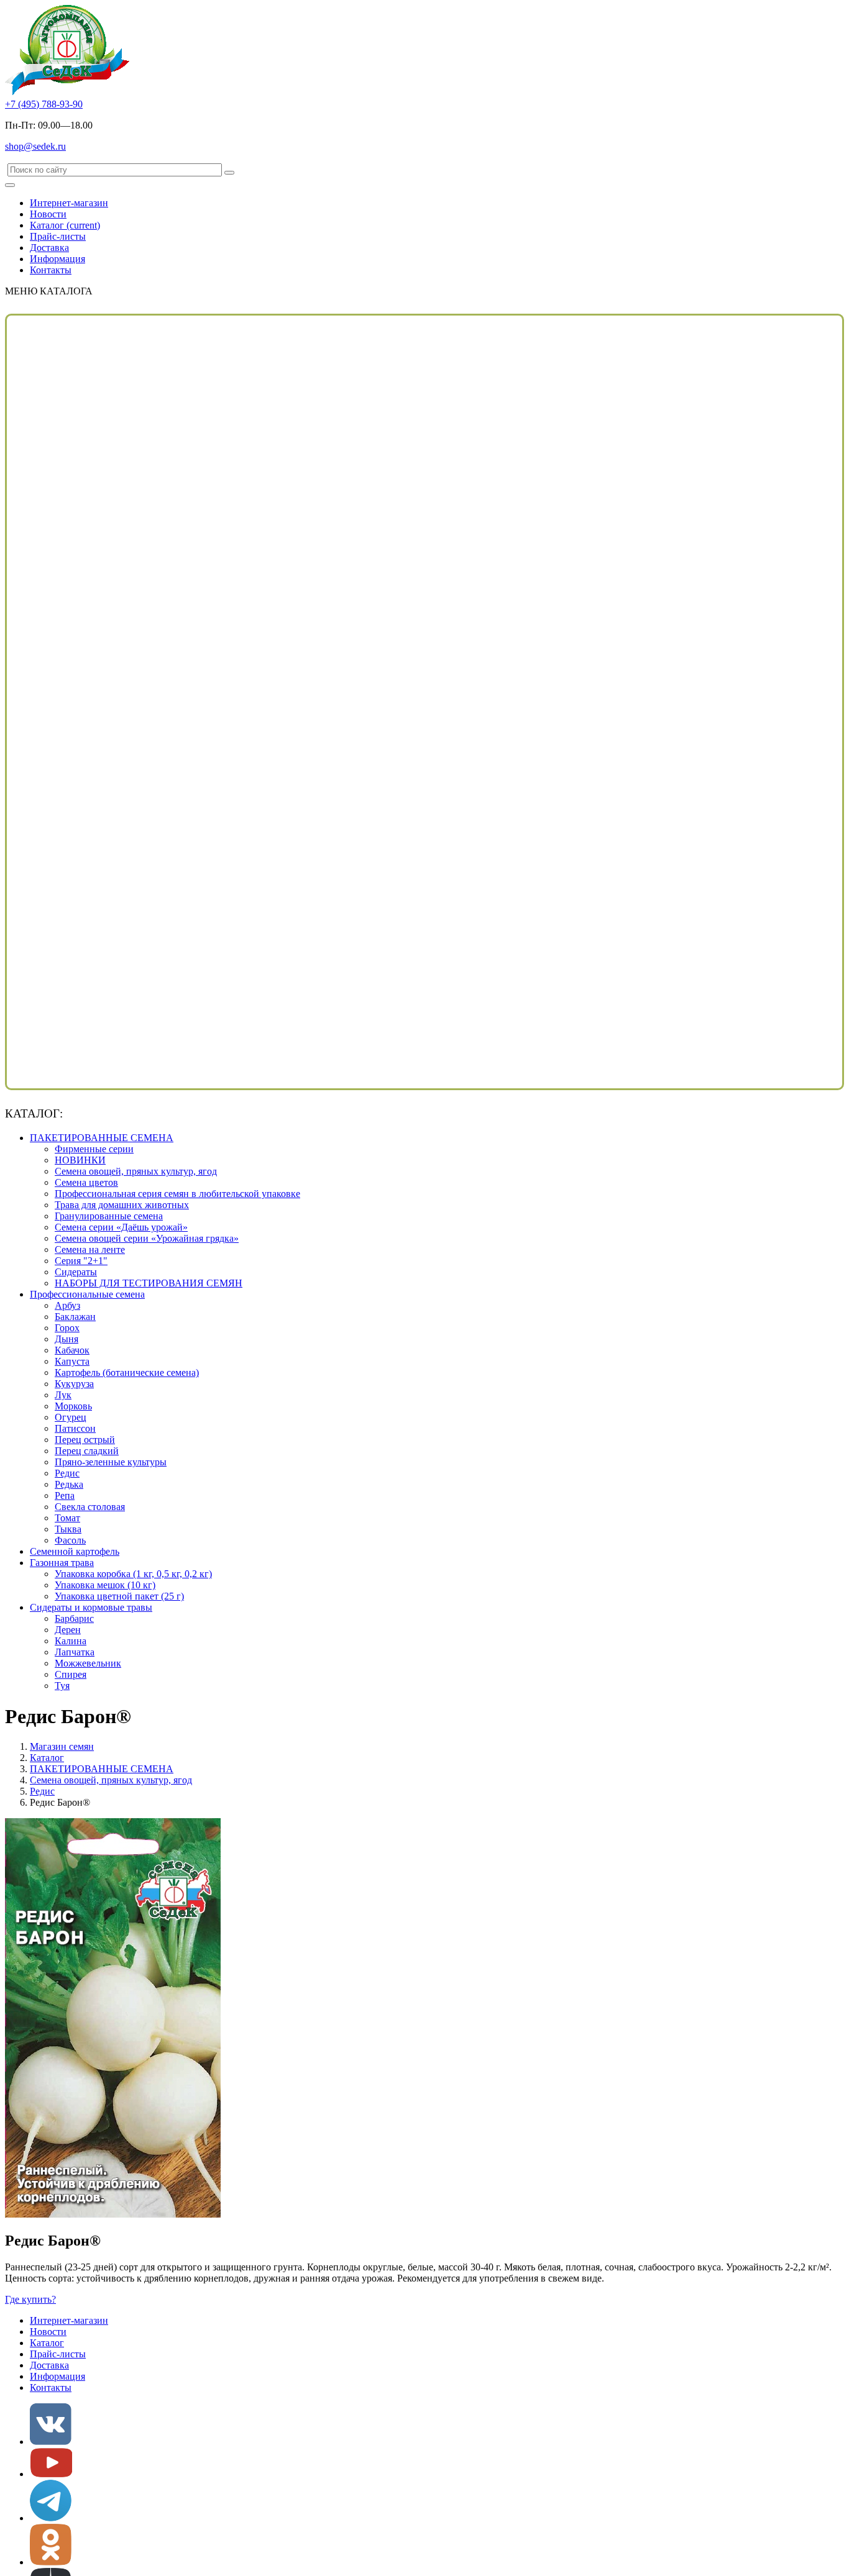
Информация (57, 259)
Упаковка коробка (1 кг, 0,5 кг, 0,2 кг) (133, 1574)
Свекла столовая (90, 1507)
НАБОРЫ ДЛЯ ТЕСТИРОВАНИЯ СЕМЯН (149, 1283)
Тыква (68, 1529)
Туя (62, 1686)
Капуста (72, 1361)
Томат (67, 1518)
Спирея (71, 1674)
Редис (67, 1473)
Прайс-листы (58, 236)
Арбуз (67, 1305)
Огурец (71, 1417)
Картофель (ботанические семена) (127, 1372)
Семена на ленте (90, 1249)
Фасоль (70, 1540)
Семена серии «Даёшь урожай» (121, 1227)
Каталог (65, 225)
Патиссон (75, 1428)
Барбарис (74, 1618)
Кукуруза (74, 1384)
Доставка (49, 248)
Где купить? (30, 2299)
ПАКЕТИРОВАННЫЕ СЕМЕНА (102, 1138)
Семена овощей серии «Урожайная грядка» (147, 1238)
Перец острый (85, 1440)
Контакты (51, 270)
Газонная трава (62, 1563)
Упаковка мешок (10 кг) (105, 1585)
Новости (48, 214)
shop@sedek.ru (35, 146)
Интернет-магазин (69, 203)
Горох (67, 1328)
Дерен (68, 1630)
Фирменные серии (94, 1149)
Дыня (67, 1339)
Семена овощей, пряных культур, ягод (136, 1171)
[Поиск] (229, 173)
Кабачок (72, 1350)
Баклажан (75, 1317)
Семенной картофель (75, 1551)
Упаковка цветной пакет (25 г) (119, 1596)
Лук (63, 1395)
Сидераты (76, 1272)
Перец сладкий (87, 1451)
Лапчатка (75, 1652)
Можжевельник (88, 1663)
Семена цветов (86, 1182)
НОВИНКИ (80, 1160)
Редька (69, 1484)
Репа (65, 1495)
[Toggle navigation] (10, 185)
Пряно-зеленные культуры (111, 1462)
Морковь (73, 1406)
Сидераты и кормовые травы (91, 1607)
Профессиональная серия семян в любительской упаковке (177, 1194)
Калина (71, 1641)
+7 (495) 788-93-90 (44, 104)
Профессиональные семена (87, 1294)
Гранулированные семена (109, 1216)
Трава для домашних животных (122, 1205)
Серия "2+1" (81, 1261)
